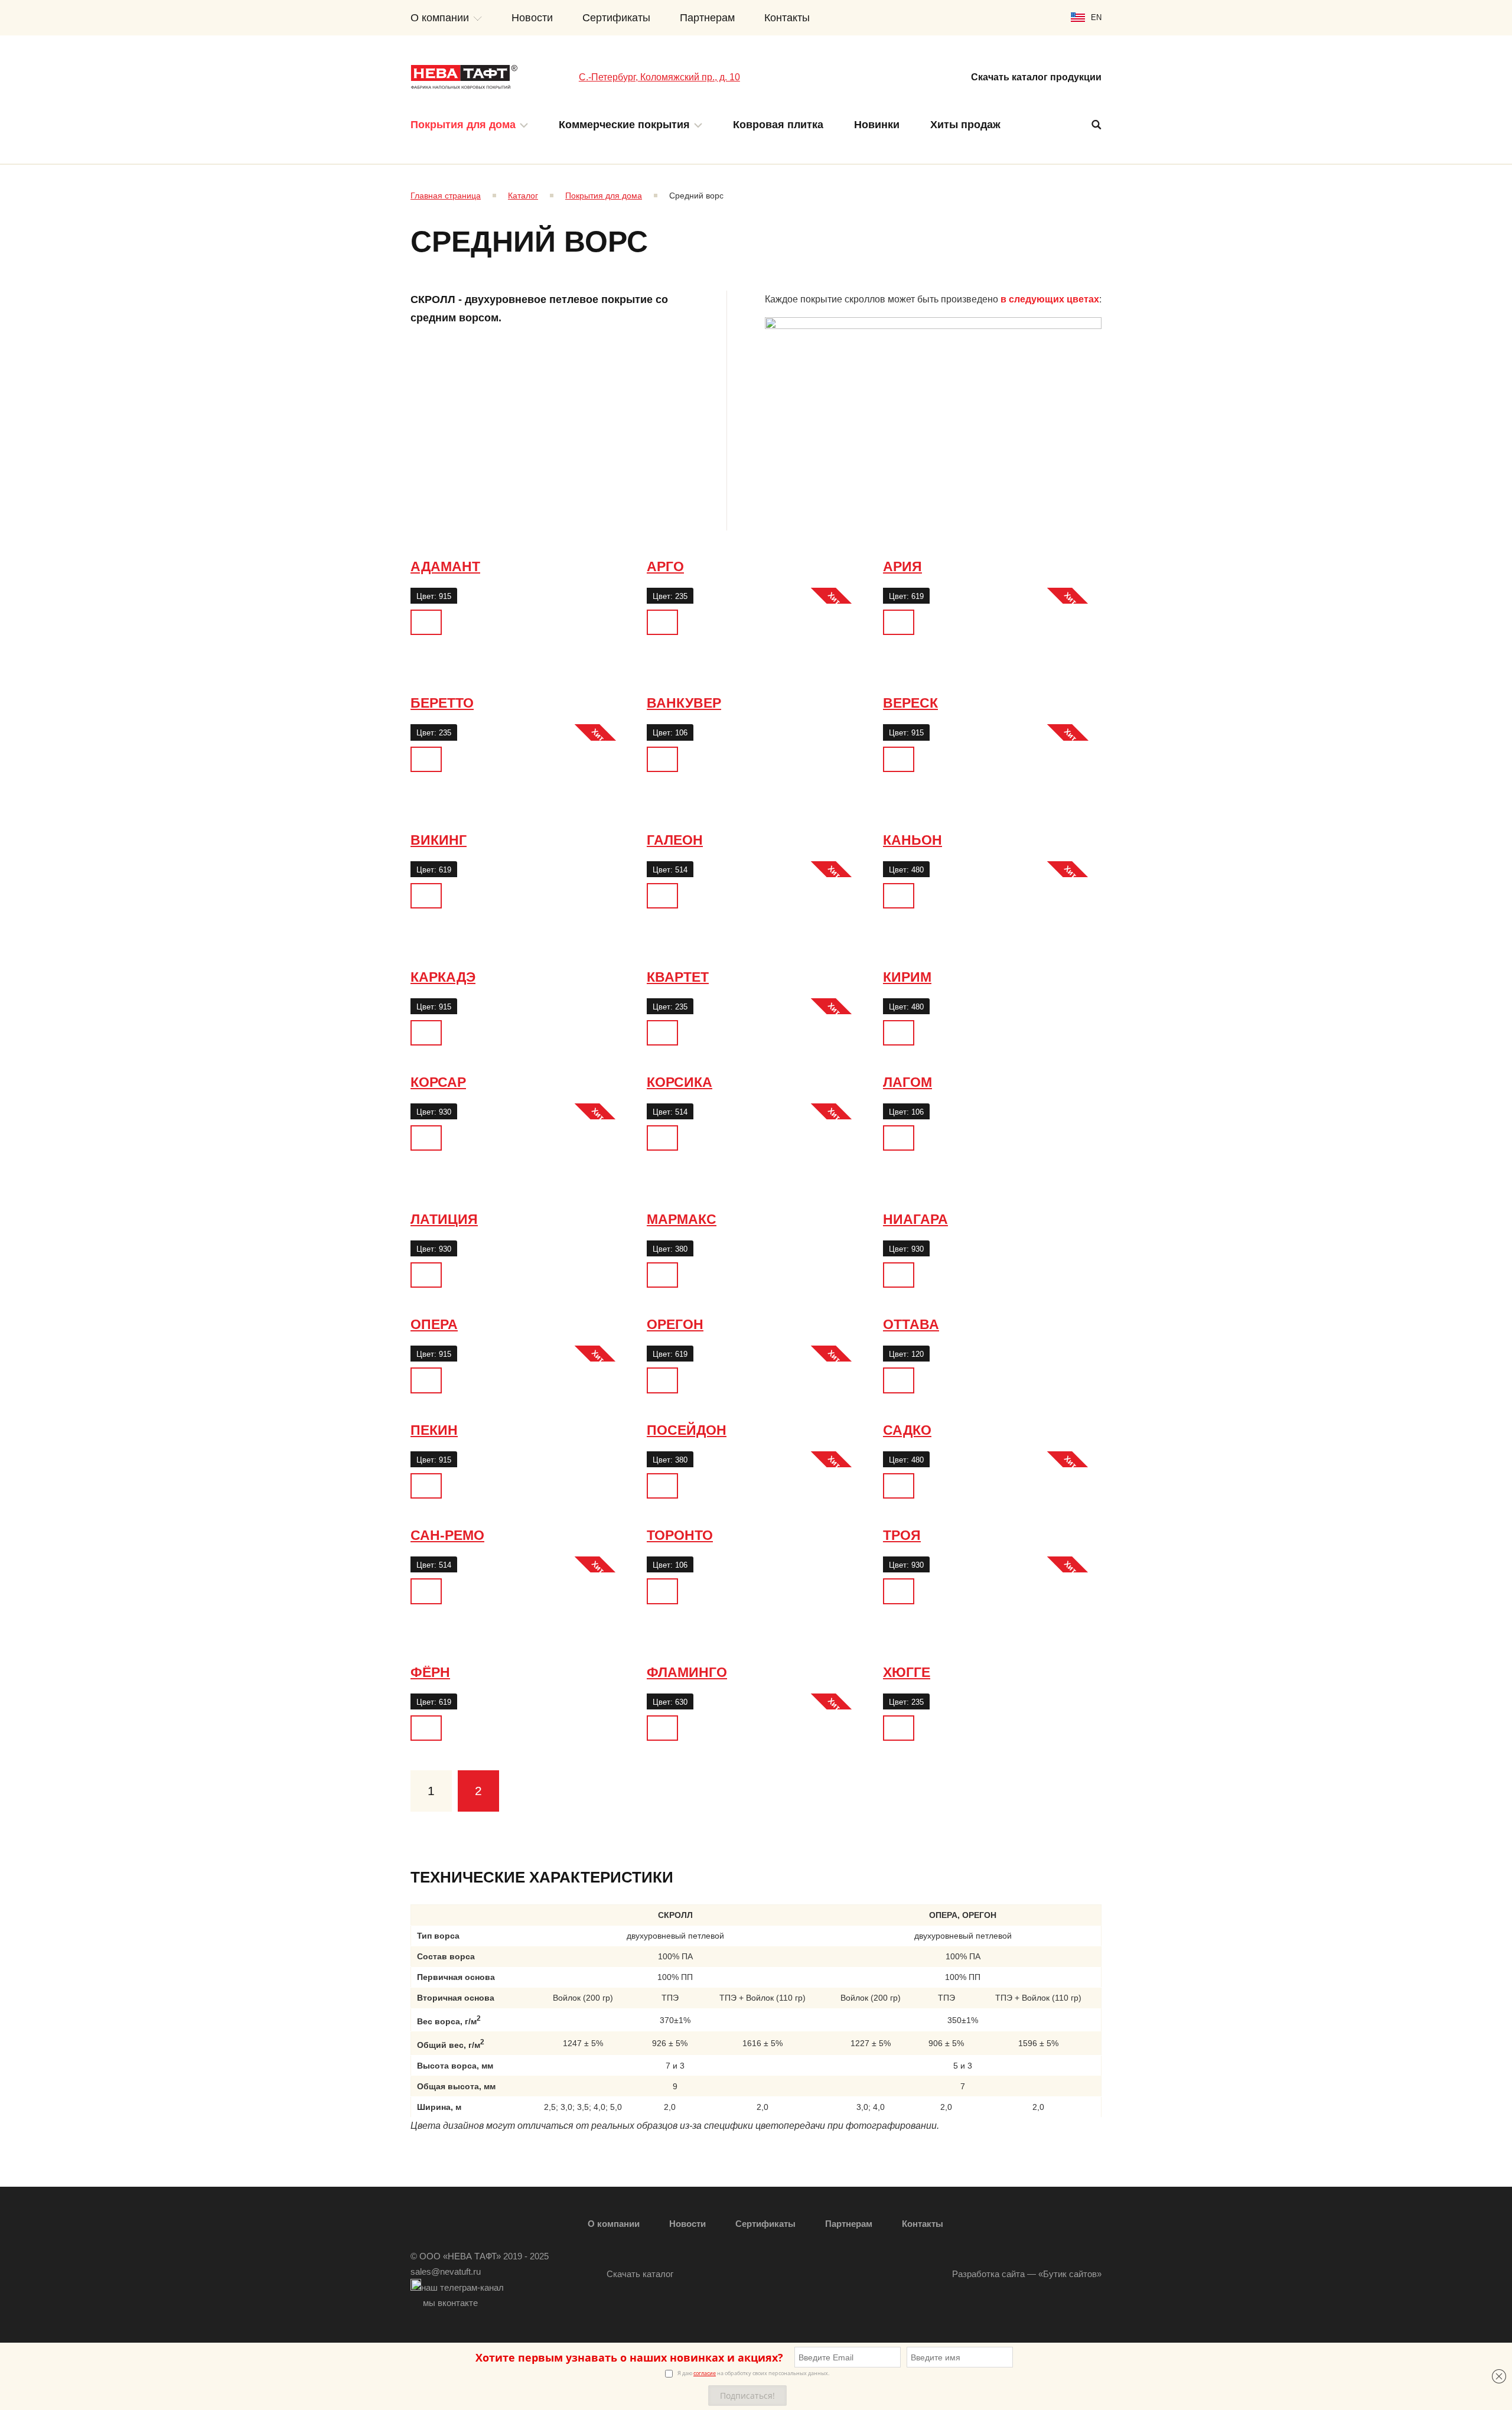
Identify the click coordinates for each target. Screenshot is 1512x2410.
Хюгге (907, 1672)
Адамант (445, 566)
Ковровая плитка (778, 125)
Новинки (877, 125)
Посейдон (687, 1430)
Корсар (438, 1082)
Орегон (675, 1324)
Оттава (911, 1324)
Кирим (907, 977)
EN (1096, 17)
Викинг (439, 840)
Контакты (787, 18)
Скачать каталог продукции (1036, 77)
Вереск (910, 703)
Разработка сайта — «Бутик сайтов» (1027, 2274)
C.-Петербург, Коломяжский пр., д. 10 (659, 77)
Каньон (913, 840)
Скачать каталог (640, 2274)
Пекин (434, 1430)
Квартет (678, 977)
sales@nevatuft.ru (446, 2271)
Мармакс (682, 1219)
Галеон (675, 840)
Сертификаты (616, 18)
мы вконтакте (450, 2303)
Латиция (444, 1219)
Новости (532, 18)
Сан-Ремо (447, 1535)
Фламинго (687, 1672)
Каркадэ (443, 977)
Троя (902, 1535)
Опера (434, 1324)
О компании (440, 18)
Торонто (680, 1535)
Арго (665, 566)
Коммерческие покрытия (624, 125)
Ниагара (915, 1219)
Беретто (442, 703)
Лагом (907, 1082)
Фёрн (430, 1672)
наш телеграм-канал (462, 2287)
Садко (907, 1430)
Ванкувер (684, 703)
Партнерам (707, 18)
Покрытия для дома (463, 125)
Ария (902, 566)
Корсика (680, 1082)
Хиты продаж (965, 125)
